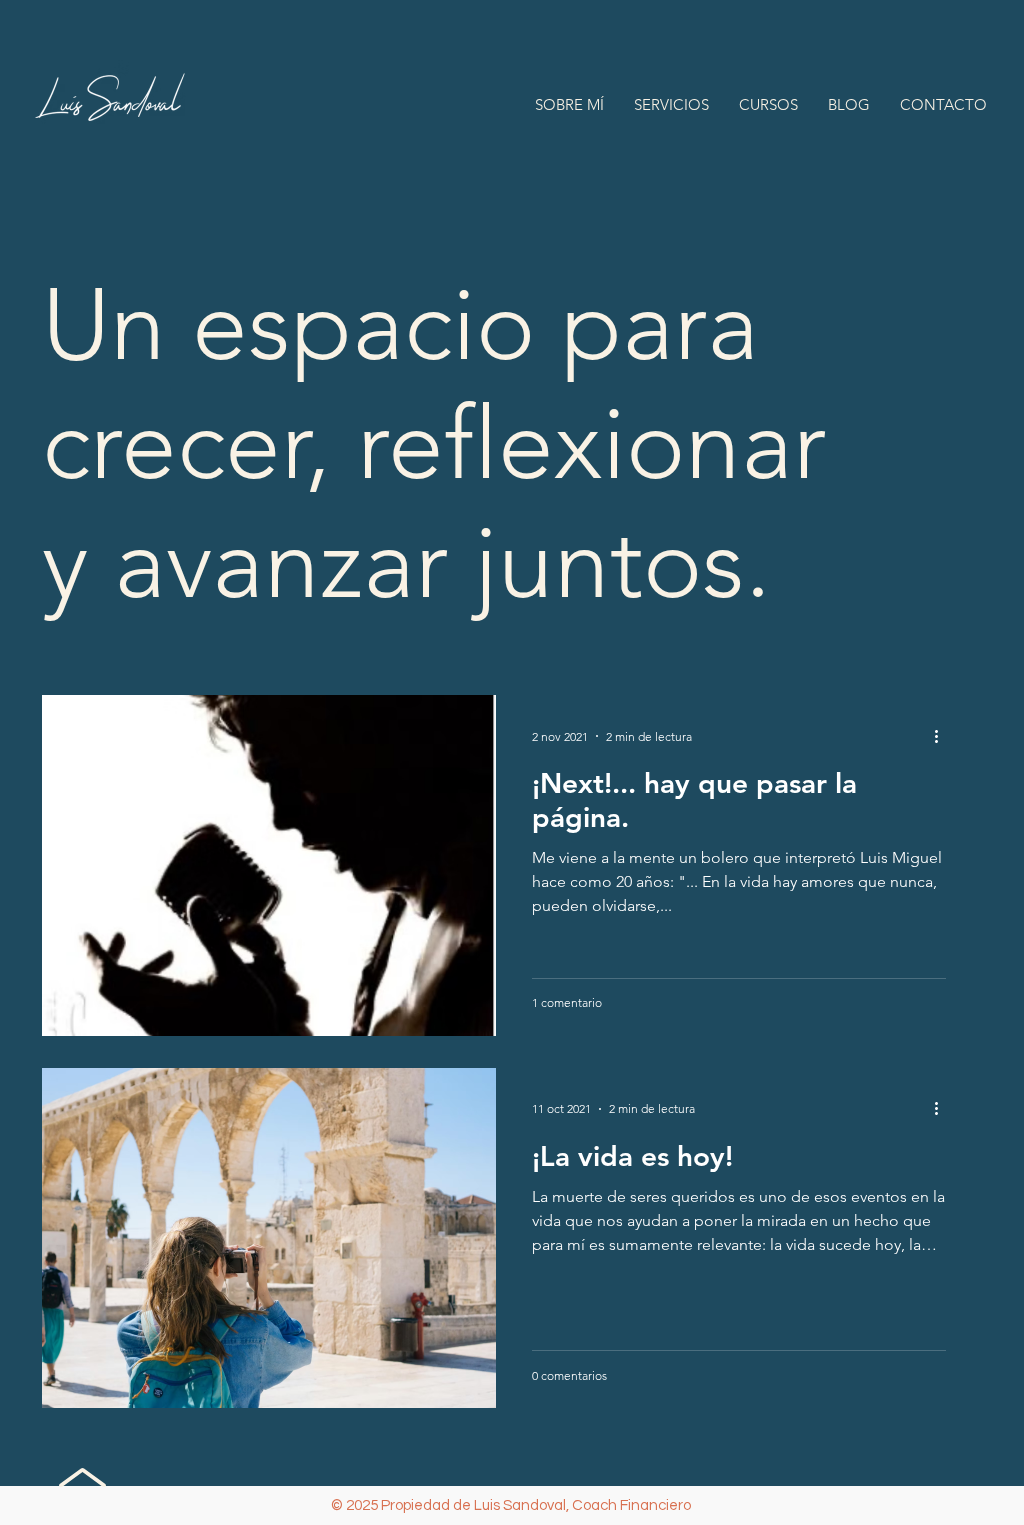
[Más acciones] (943, 736)
